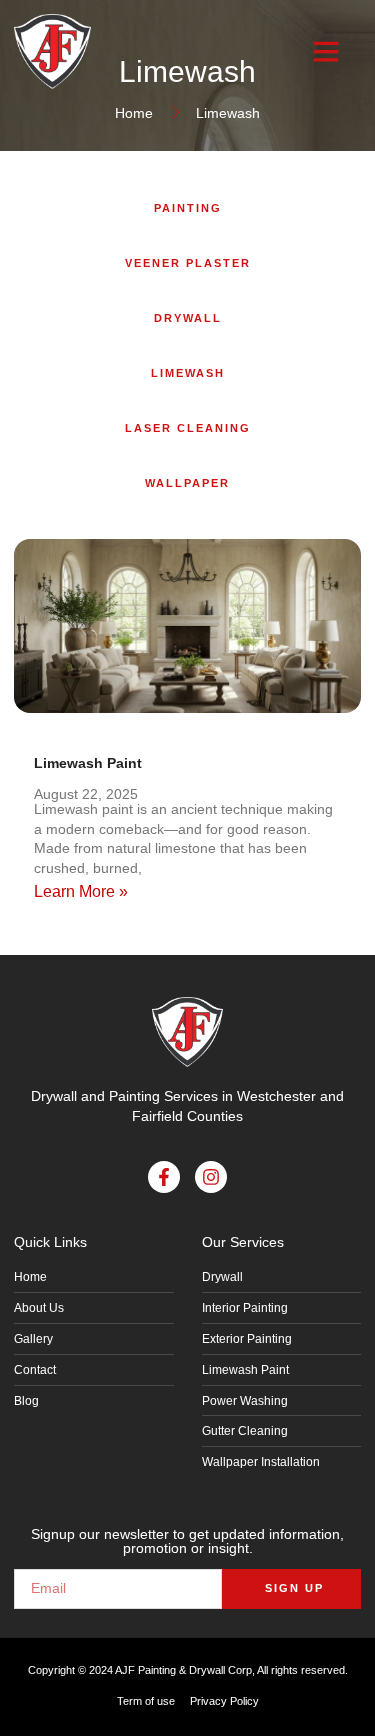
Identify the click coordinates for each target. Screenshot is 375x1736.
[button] (326, 51)
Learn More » (81, 891)
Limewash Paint (88, 763)
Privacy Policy (224, 1701)
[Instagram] (211, 1177)
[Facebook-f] (164, 1177)
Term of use (146, 1701)
